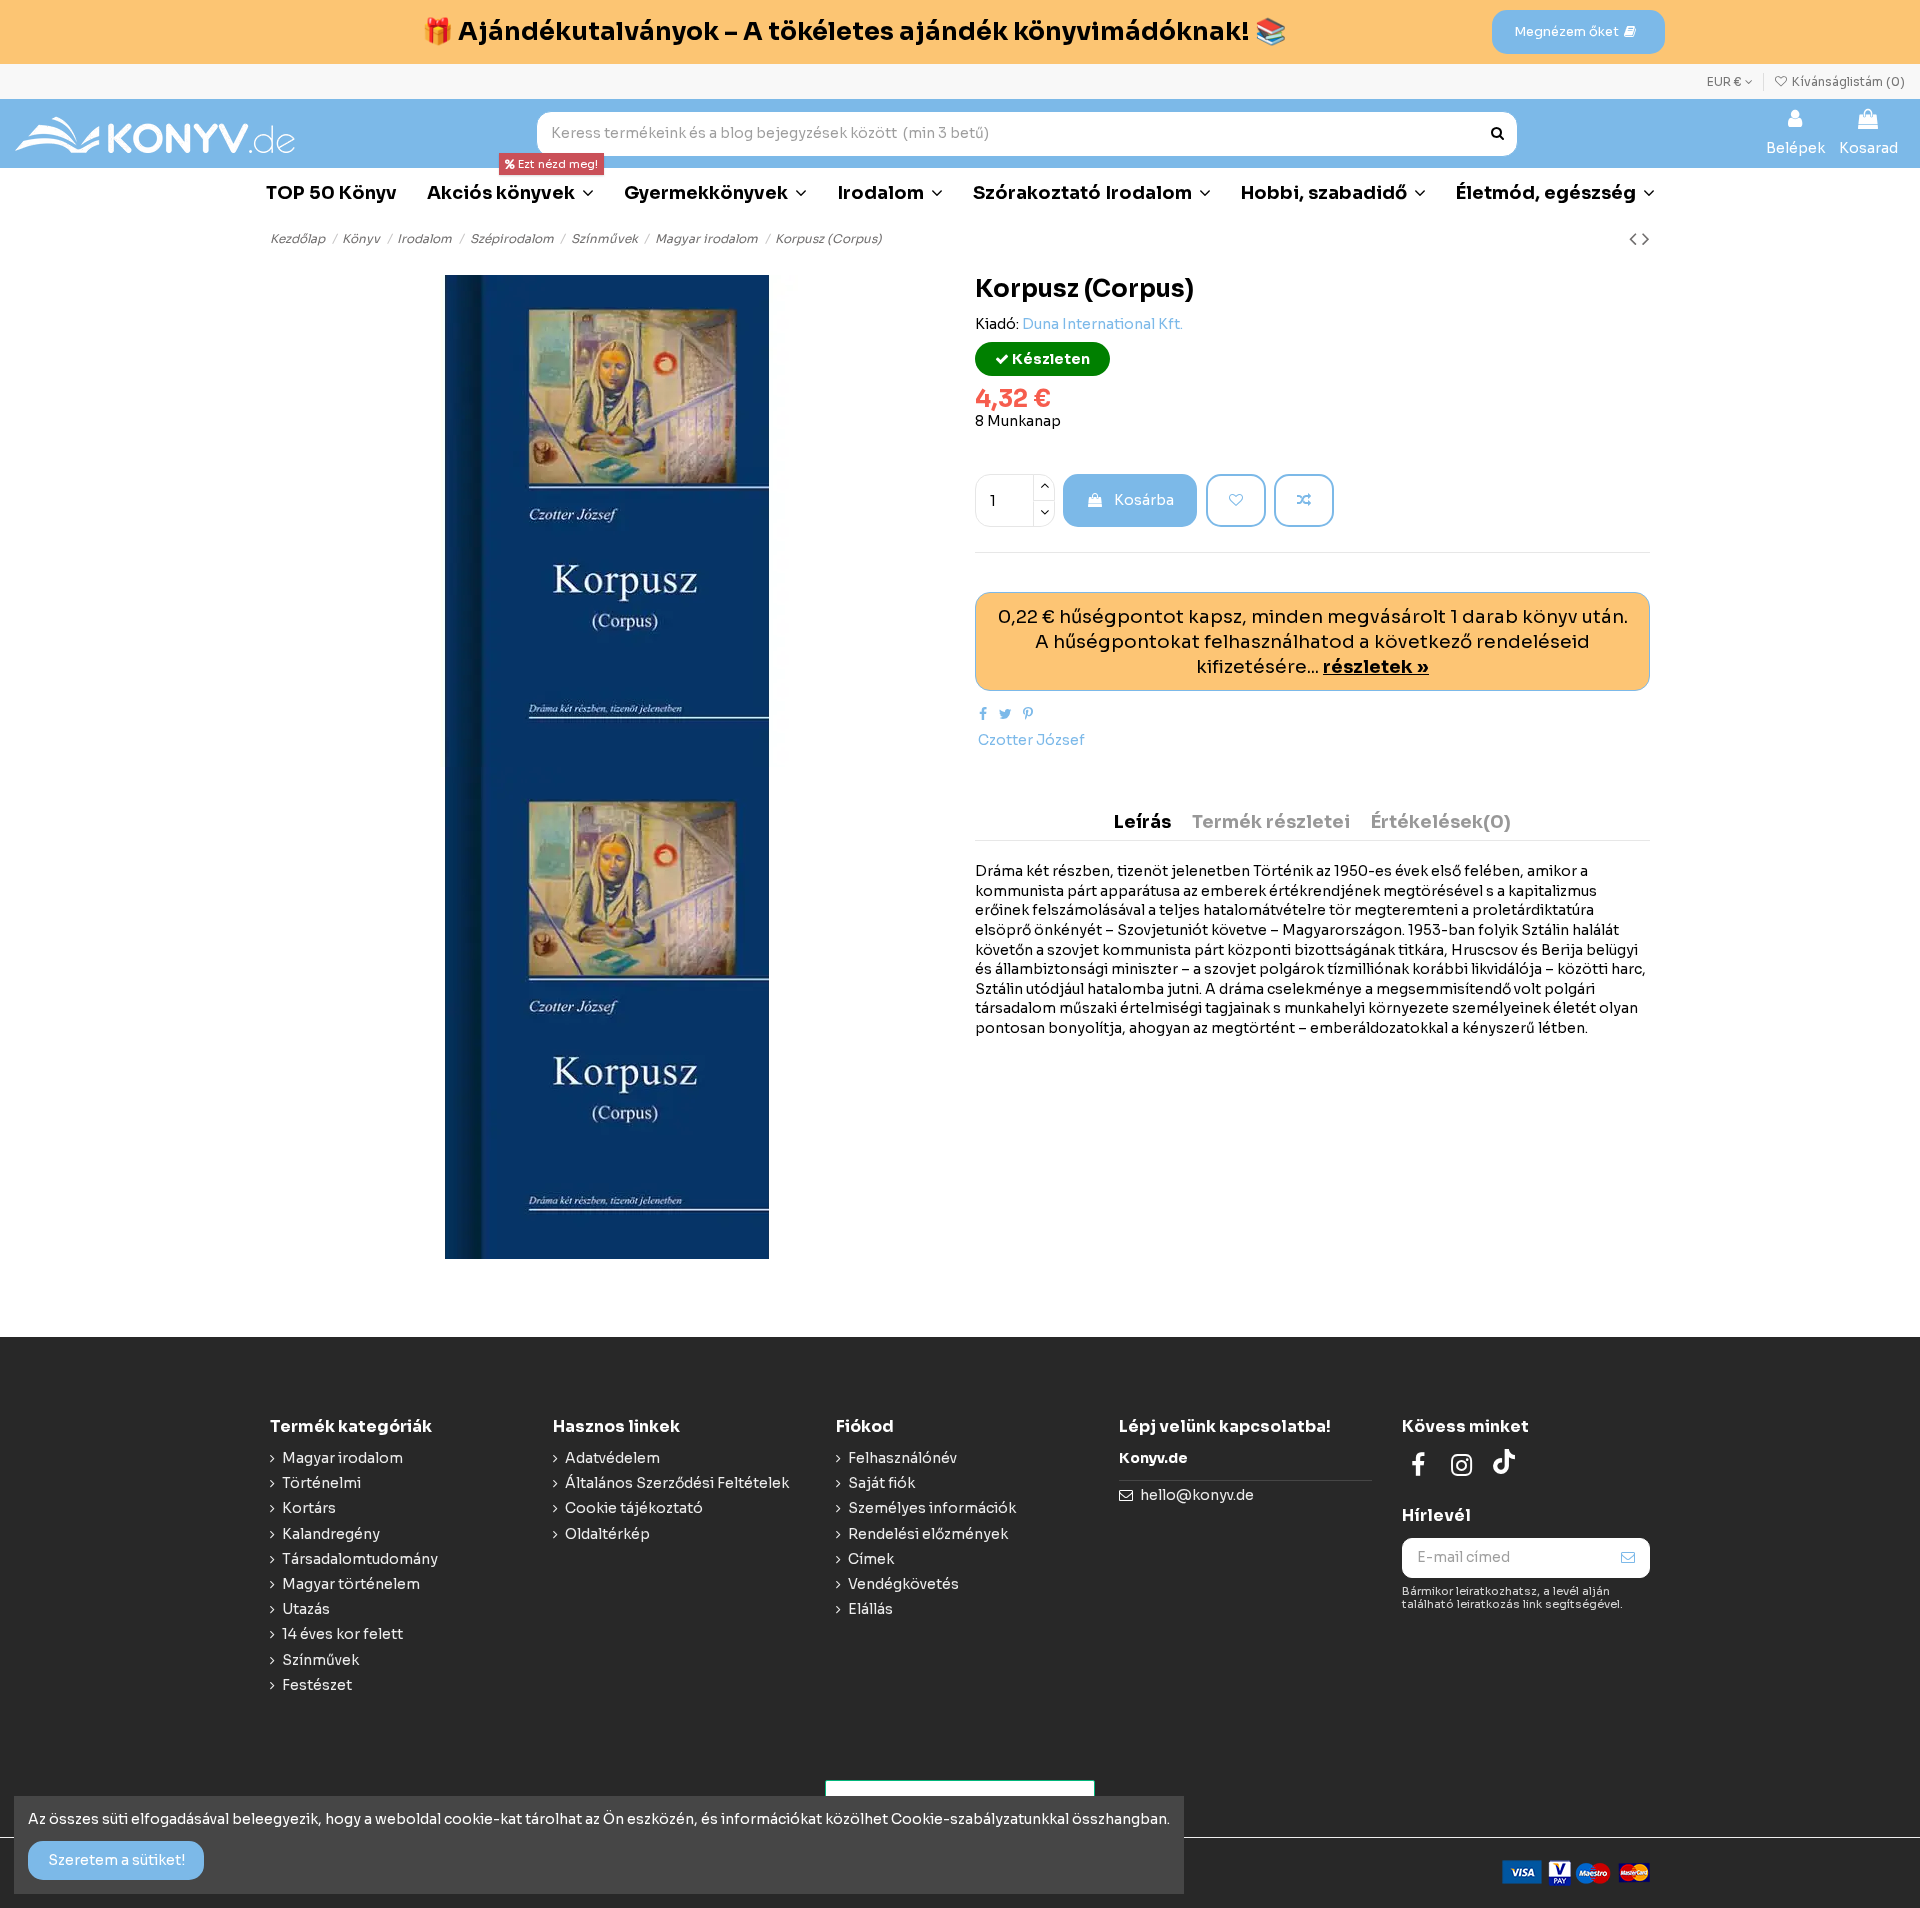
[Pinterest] (1028, 714)
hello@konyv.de (1197, 1495)
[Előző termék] (1635, 239)
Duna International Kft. (1102, 324)
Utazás (306, 1609)
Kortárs (309, 1508)
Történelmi (321, 1483)
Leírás (1142, 823)
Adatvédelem (612, 1458)
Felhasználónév (902, 1458)
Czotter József (1031, 740)
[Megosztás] (983, 714)
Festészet (317, 1685)
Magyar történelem (351, 1584)
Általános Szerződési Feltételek (677, 1483)
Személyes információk (932, 1508)
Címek (871, 1559)
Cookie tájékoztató (634, 1508)
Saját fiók (881, 1483)
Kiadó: (997, 324)
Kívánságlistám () (1847, 81)
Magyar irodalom (342, 1458)
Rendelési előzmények (928, 1534)
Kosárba (1144, 500)
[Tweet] (1005, 714)
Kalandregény (331, 1534)
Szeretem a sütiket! (116, 1860)
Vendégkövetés (903, 1584)
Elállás (870, 1609)
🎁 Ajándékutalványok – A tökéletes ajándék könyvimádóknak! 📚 (854, 31)
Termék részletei (1271, 823)
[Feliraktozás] (1628, 1558)
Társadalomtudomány (360, 1559)
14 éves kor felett (342, 1634)
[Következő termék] (1646, 239)
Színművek (320, 1660)
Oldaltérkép (607, 1534)
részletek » (1376, 666)
